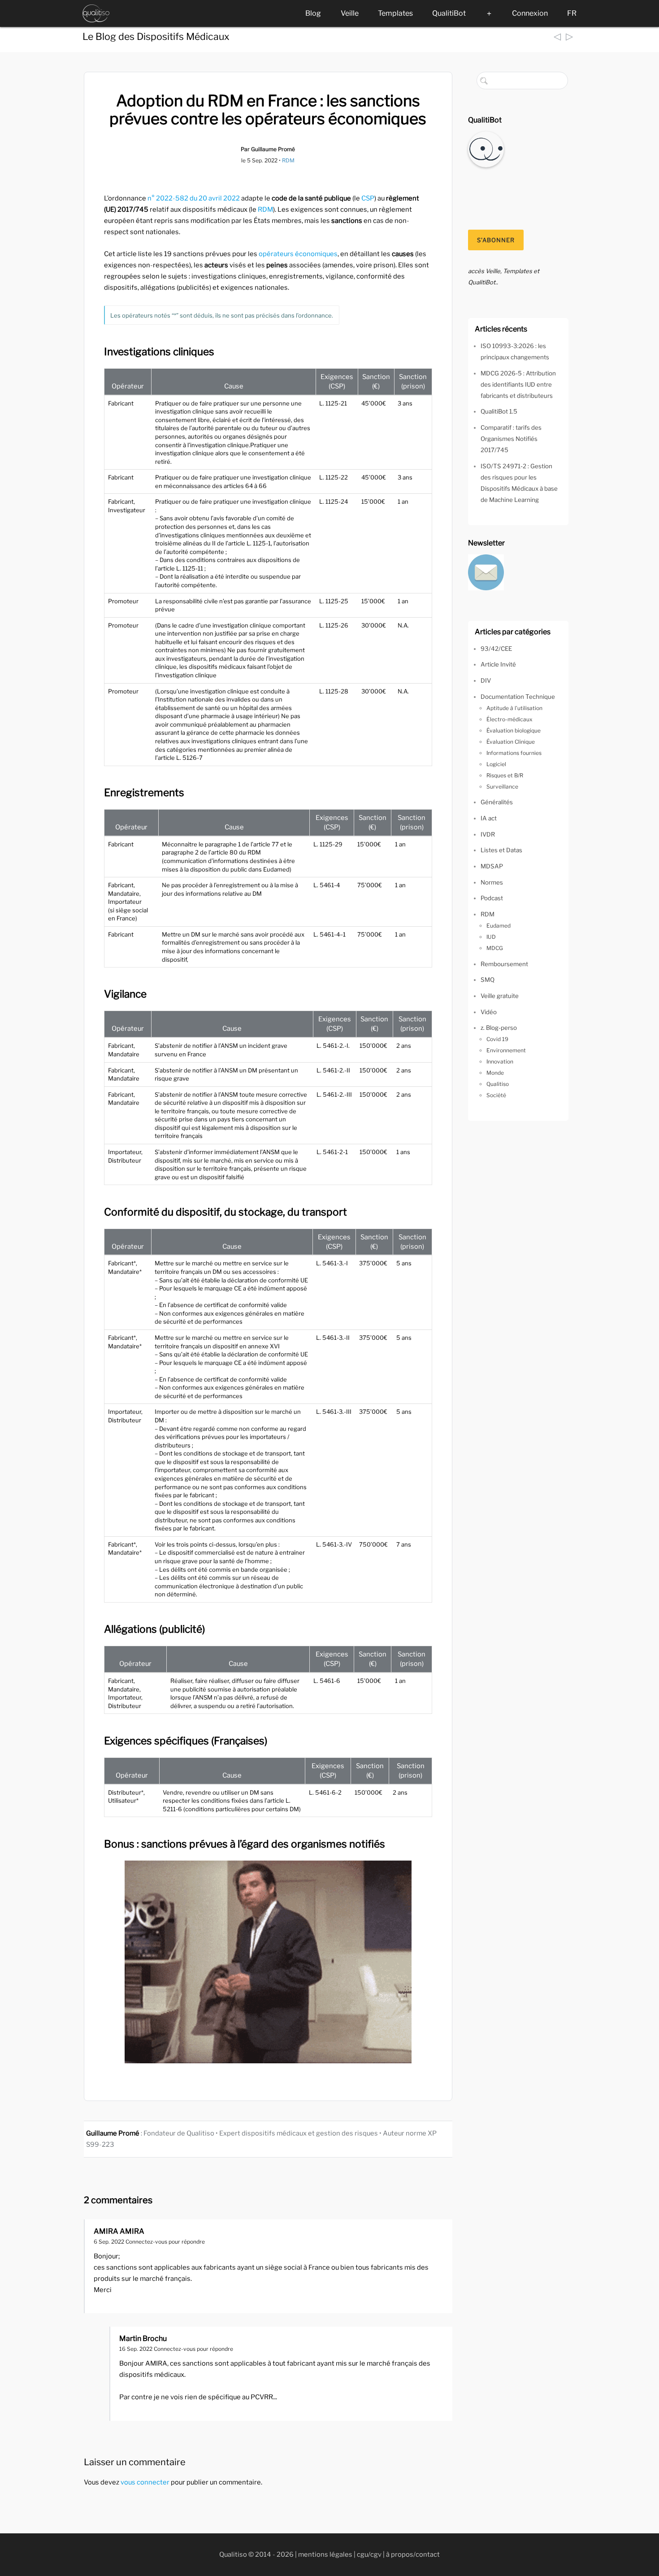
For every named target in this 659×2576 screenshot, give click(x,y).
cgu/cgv (369, 2554)
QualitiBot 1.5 (499, 411)
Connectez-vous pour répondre (165, 2242)
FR (572, 13)
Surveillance (502, 787)
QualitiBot (449, 13)
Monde (495, 1073)
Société (496, 1095)
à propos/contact (413, 2554)
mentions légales (325, 2554)
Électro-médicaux (509, 719)
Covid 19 (497, 1039)
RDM (288, 160)
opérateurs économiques (298, 254)
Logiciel (496, 764)
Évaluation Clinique (511, 742)
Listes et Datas (501, 850)
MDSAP (492, 866)
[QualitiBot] (486, 148)
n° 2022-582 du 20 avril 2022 (194, 198)
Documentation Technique (518, 697)
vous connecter (145, 2482)
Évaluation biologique (514, 730)
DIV (486, 680)
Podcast (492, 898)
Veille (350, 13)
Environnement (506, 1050)
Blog (313, 13)
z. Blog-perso (499, 1028)
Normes (492, 882)
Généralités (497, 802)
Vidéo (489, 1012)
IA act (489, 818)
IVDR (488, 834)
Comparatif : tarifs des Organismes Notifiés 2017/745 (511, 439)
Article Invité (498, 664)
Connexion (530, 13)
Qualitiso (498, 1084)
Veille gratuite (500, 996)
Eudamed (499, 926)
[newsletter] (486, 571)
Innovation (500, 1061)
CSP (368, 198)
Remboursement (504, 964)
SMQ (488, 980)
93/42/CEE (496, 649)
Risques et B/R (505, 775)
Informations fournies (514, 753)
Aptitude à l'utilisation (514, 708)
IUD (491, 937)
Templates (395, 13)
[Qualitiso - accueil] (96, 13)
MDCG (495, 948)
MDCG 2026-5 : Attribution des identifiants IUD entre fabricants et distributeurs (518, 384)
